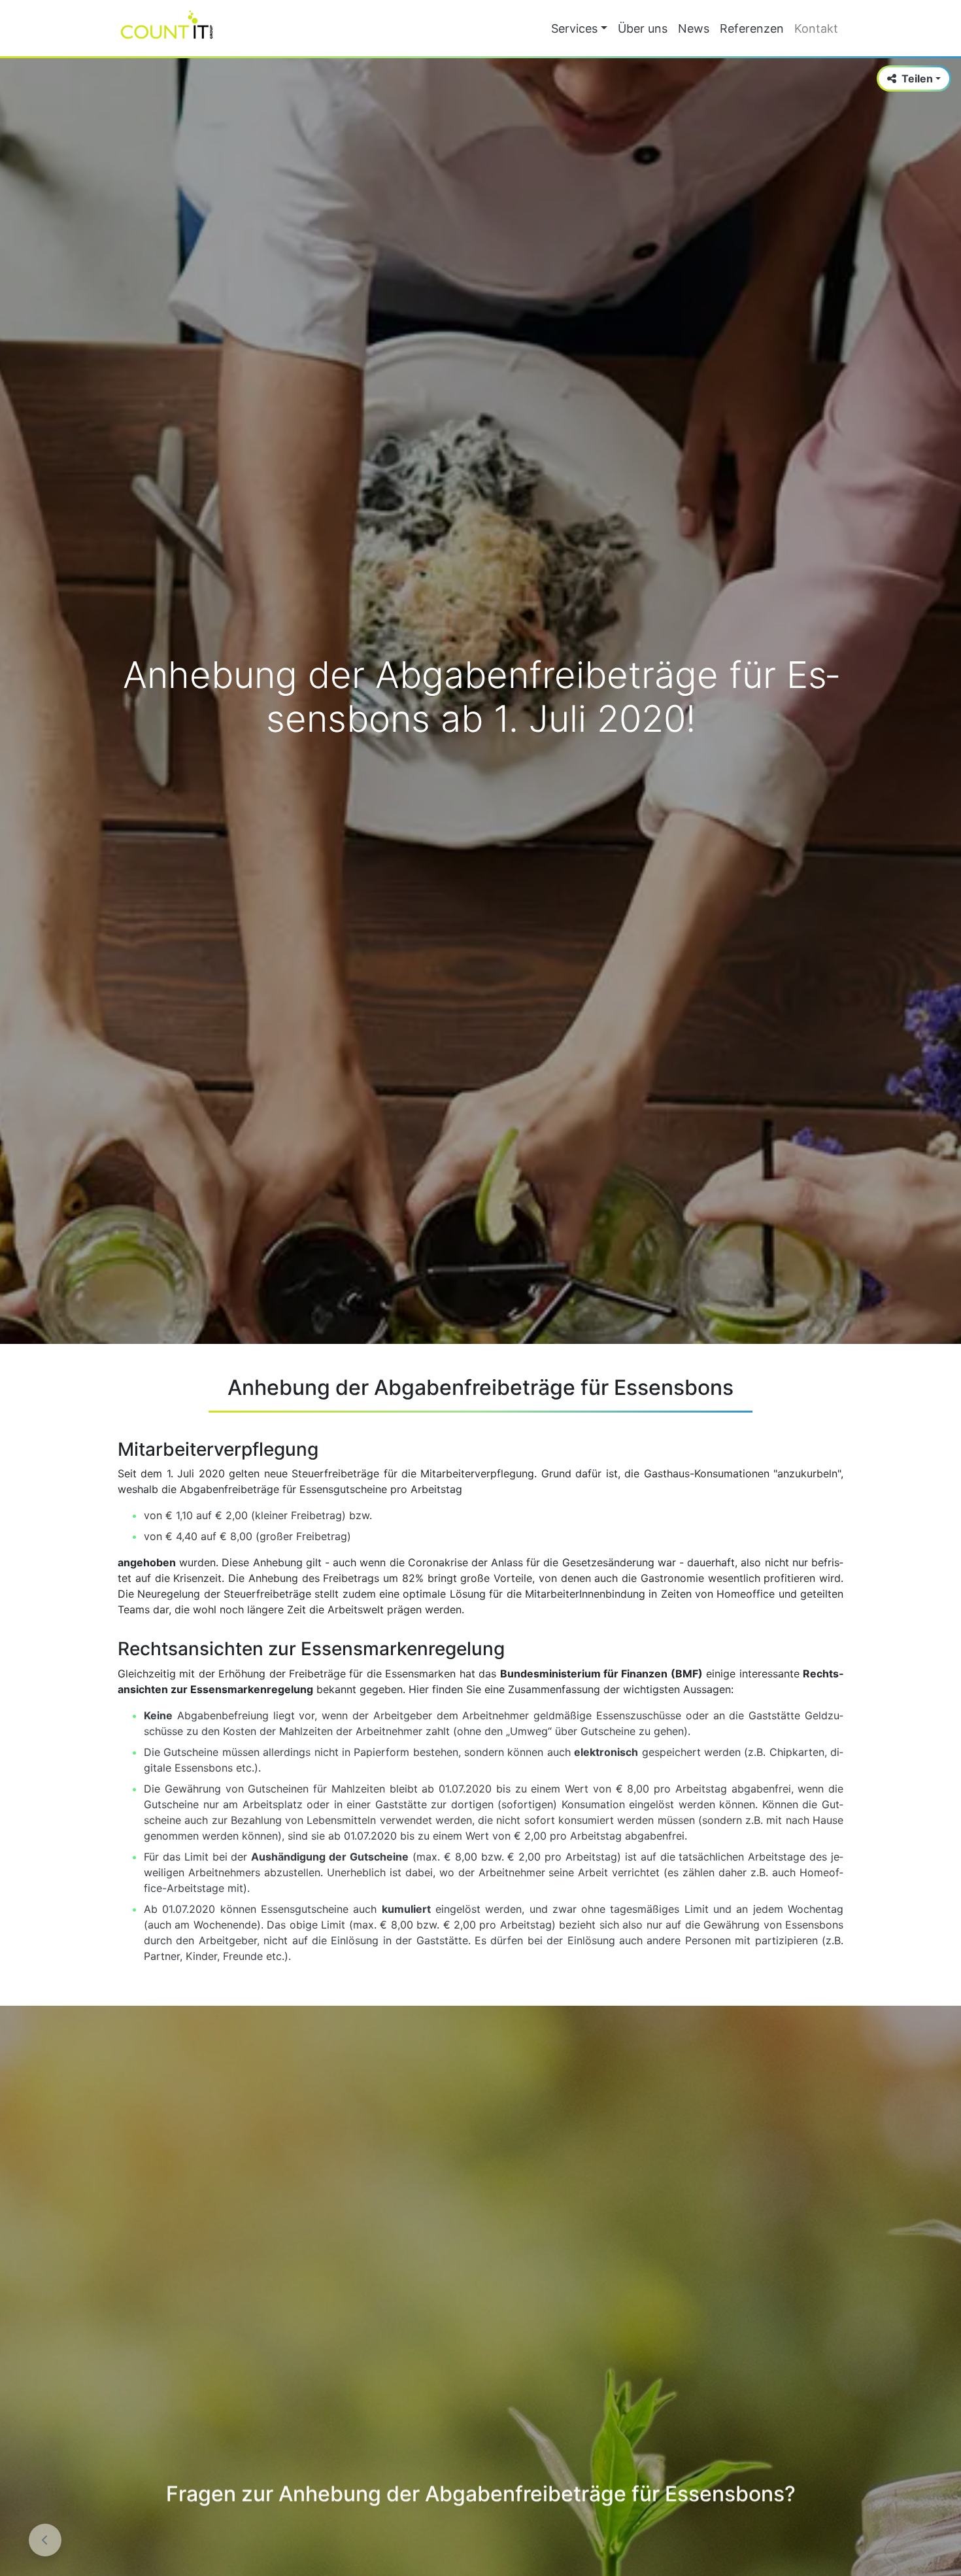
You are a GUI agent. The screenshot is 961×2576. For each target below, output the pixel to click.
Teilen (917, 78)
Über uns (643, 28)
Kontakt (816, 28)
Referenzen (752, 28)
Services (574, 28)
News (694, 28)
